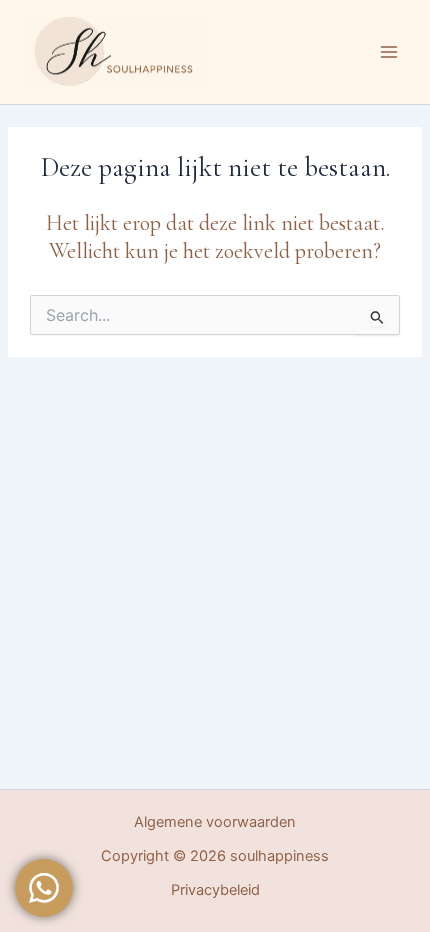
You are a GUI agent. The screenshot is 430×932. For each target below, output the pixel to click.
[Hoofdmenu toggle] (389, 52)
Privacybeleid (215, 890)
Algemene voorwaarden (215, 822)
